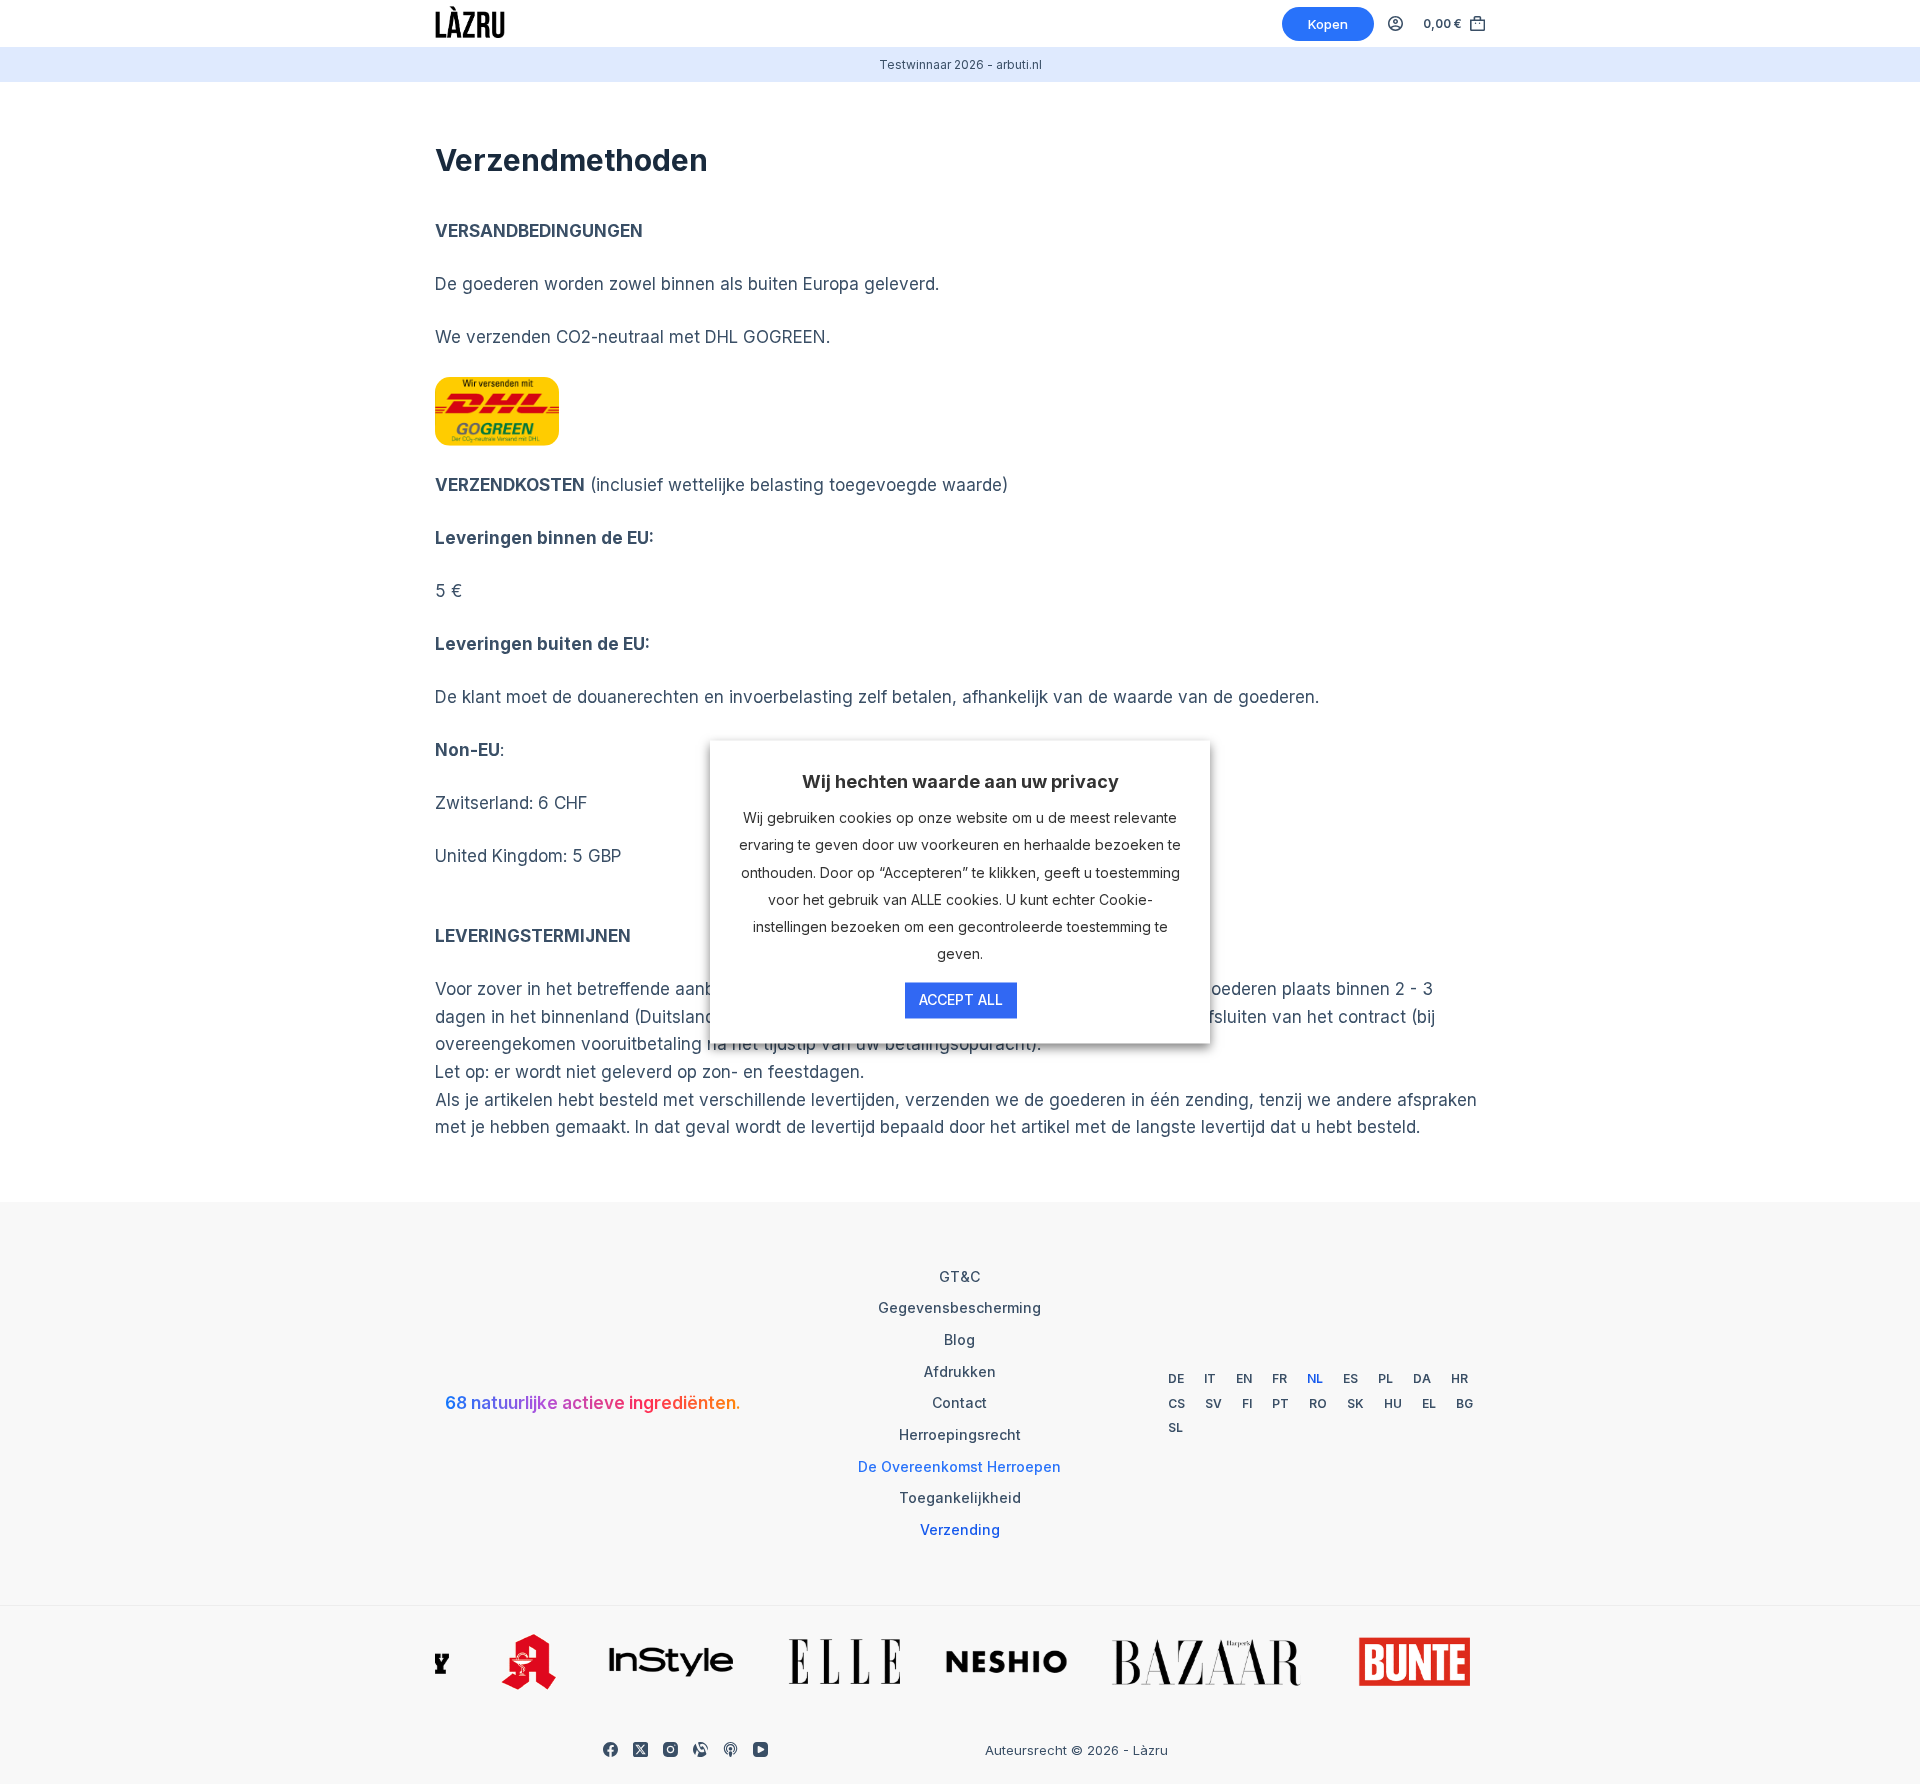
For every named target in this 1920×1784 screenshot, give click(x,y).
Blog (959, 1339)
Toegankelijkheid (960, 1497)
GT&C (959, 1276)
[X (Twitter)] (640, 1749)
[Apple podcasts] (730, 1749)
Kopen (1328, 24)
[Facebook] (610, 1749)
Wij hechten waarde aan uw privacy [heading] (960, 781)
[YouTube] (760, 1749)
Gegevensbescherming (959, 1307)
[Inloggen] (1395, 23)
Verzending (960, 1529)
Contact (959, 1402)
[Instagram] (670, 1749)
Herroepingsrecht (960, 1434)
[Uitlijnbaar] (700, 1749)
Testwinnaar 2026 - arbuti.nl (960, 64)
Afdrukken (960, 1371)
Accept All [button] (961, 1000)
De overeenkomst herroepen (959, 1466)
